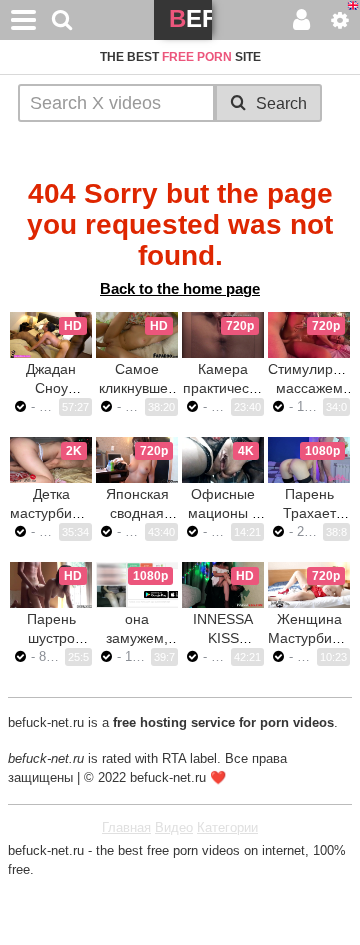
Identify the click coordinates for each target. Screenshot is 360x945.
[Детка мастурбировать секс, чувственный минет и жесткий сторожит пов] (51, 460)
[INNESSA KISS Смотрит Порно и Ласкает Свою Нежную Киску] (223, 585)
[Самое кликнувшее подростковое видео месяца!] (137, 335)
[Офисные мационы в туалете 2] (223, 460)
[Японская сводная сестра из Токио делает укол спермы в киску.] (137, 460)
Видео (174, 827)
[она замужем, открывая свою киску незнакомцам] (137, 585)
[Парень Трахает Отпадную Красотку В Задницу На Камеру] (309, 460)
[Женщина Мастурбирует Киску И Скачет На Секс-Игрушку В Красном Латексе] (309, 585)
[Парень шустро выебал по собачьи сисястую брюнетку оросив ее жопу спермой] (51, 585)
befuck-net (190, 22)
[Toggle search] (62, 20)
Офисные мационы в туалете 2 (223, 513)
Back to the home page (180, 288)
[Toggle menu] (24, 20)
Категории (227, 827)
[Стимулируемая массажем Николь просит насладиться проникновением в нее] (309, 335)
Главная (126, 827)
